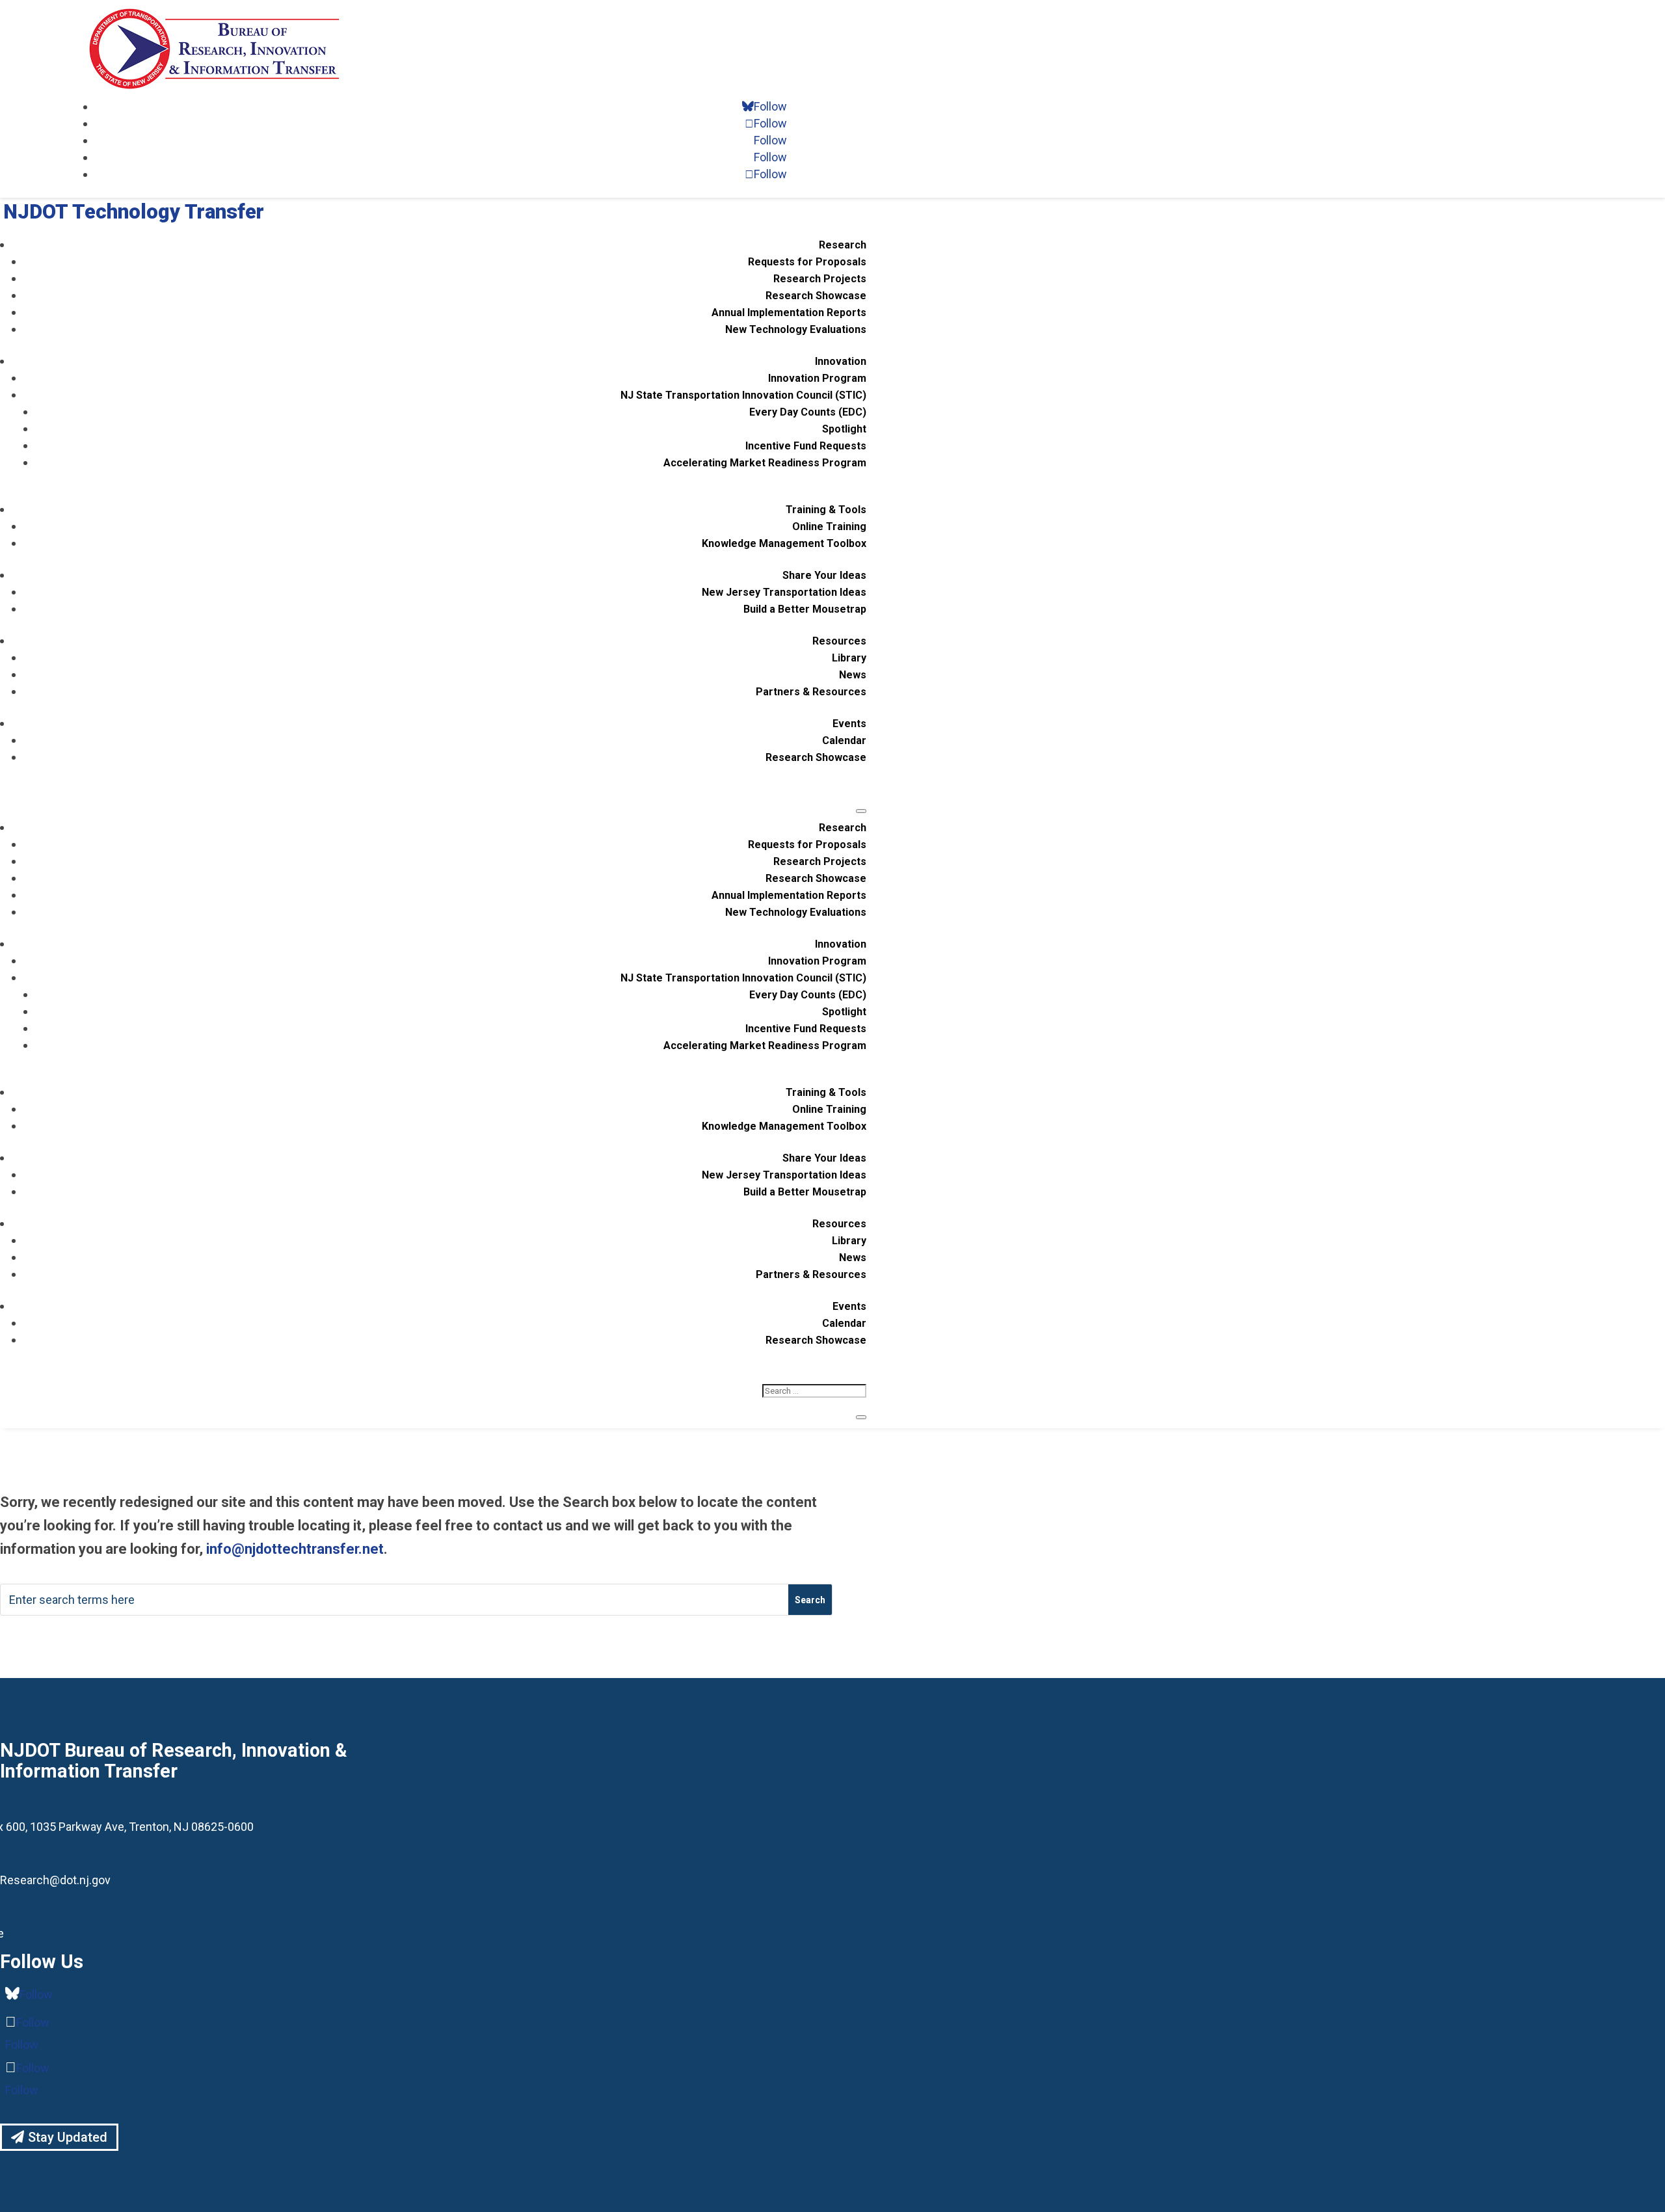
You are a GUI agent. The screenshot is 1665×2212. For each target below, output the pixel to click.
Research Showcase (816, 296)
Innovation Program (817, 378)
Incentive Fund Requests (806, 446)
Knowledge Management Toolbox (784, 543)
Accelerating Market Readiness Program (765, 463)
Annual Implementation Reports (789, 313)
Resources (839, 641)
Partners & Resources (811, 692)
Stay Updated (68, 2137)
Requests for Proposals (807, 262)
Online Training (829, 526)
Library (849, 658)
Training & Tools (826, 510)
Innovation (841, 361)
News (853, 675)
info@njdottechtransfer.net (295, 1549)
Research (843, 245)
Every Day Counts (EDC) (808, 412)
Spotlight (844, 429)
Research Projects (820, 279)
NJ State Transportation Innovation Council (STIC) (743, 395)
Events (849, 724)
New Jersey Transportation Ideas (784, 592)
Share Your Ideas (824, 575)
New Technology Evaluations (796, 329)
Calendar (844, 740)
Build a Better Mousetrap (805, 609)
